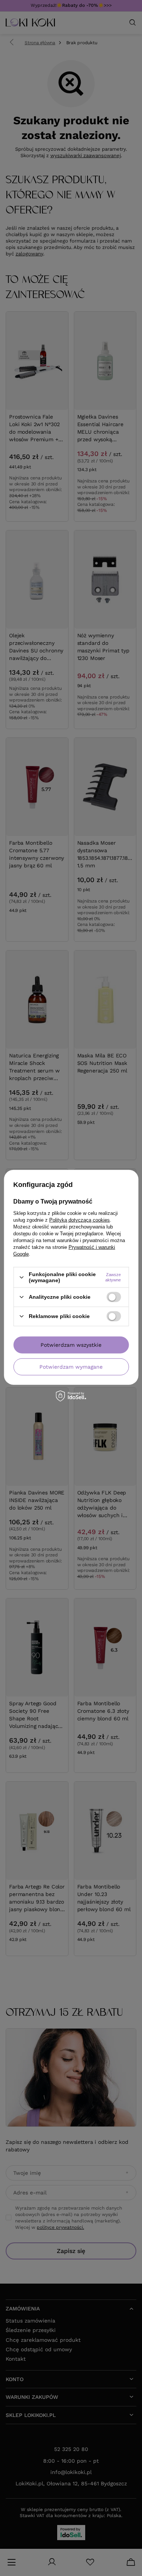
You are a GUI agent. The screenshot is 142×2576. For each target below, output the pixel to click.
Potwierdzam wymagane (71, 1367)
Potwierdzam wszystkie (71, 1345)
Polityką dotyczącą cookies (80, 1220)
